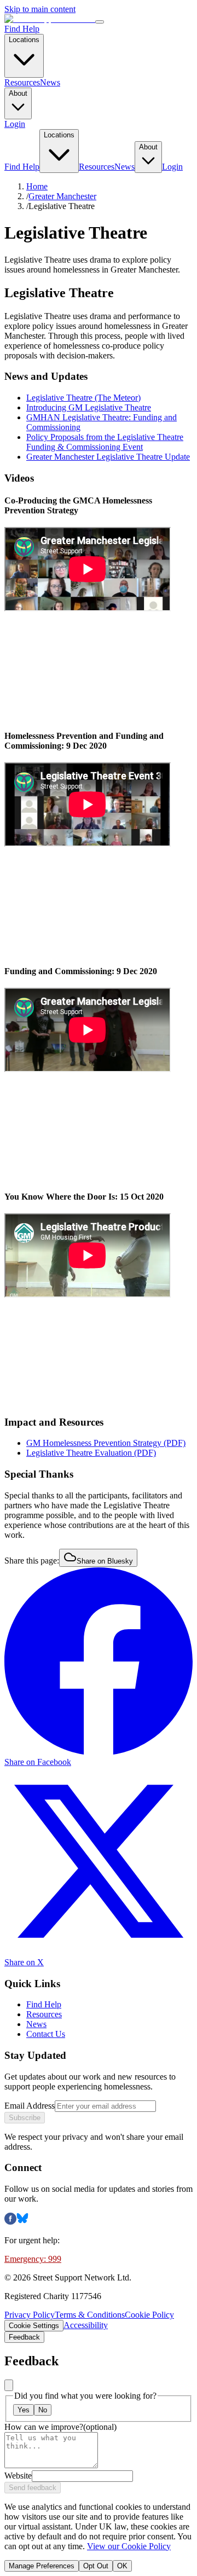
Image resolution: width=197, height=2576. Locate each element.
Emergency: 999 (33, 2259)
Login (15, 124)
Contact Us (46, 2034)
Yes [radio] (24, 2410)
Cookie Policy (149, 2315)
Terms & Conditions (90, 2315)
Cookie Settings (34, 2326)
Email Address (30, 2106)
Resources (22, 82)
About (18, 93)
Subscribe (25, 2118)
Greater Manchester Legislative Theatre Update (108, 457)
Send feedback (33, 2488)
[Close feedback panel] (9, 2385)
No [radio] (43, 2410)
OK (122, 2566)
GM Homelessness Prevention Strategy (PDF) (106, 1443)
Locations (24, 40)
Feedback (24, 2337)
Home (37, 186)
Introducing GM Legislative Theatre (89, 407)
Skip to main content (40, 9)
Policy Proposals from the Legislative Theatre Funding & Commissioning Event (105, 442)
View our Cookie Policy (129, 2546)
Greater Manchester (62, 196)
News (50, 82)
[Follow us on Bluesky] (22, 2222)
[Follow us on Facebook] (10, 2222)
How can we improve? (60, 2427)
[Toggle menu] (100, 22)
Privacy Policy (30, 2315)
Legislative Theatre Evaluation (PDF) (91, 1453)
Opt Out (96, 2566)
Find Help (22, 29)
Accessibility (86, 2325)
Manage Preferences (42, 2566)
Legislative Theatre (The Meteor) (83, 398)
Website (18, 2476)
